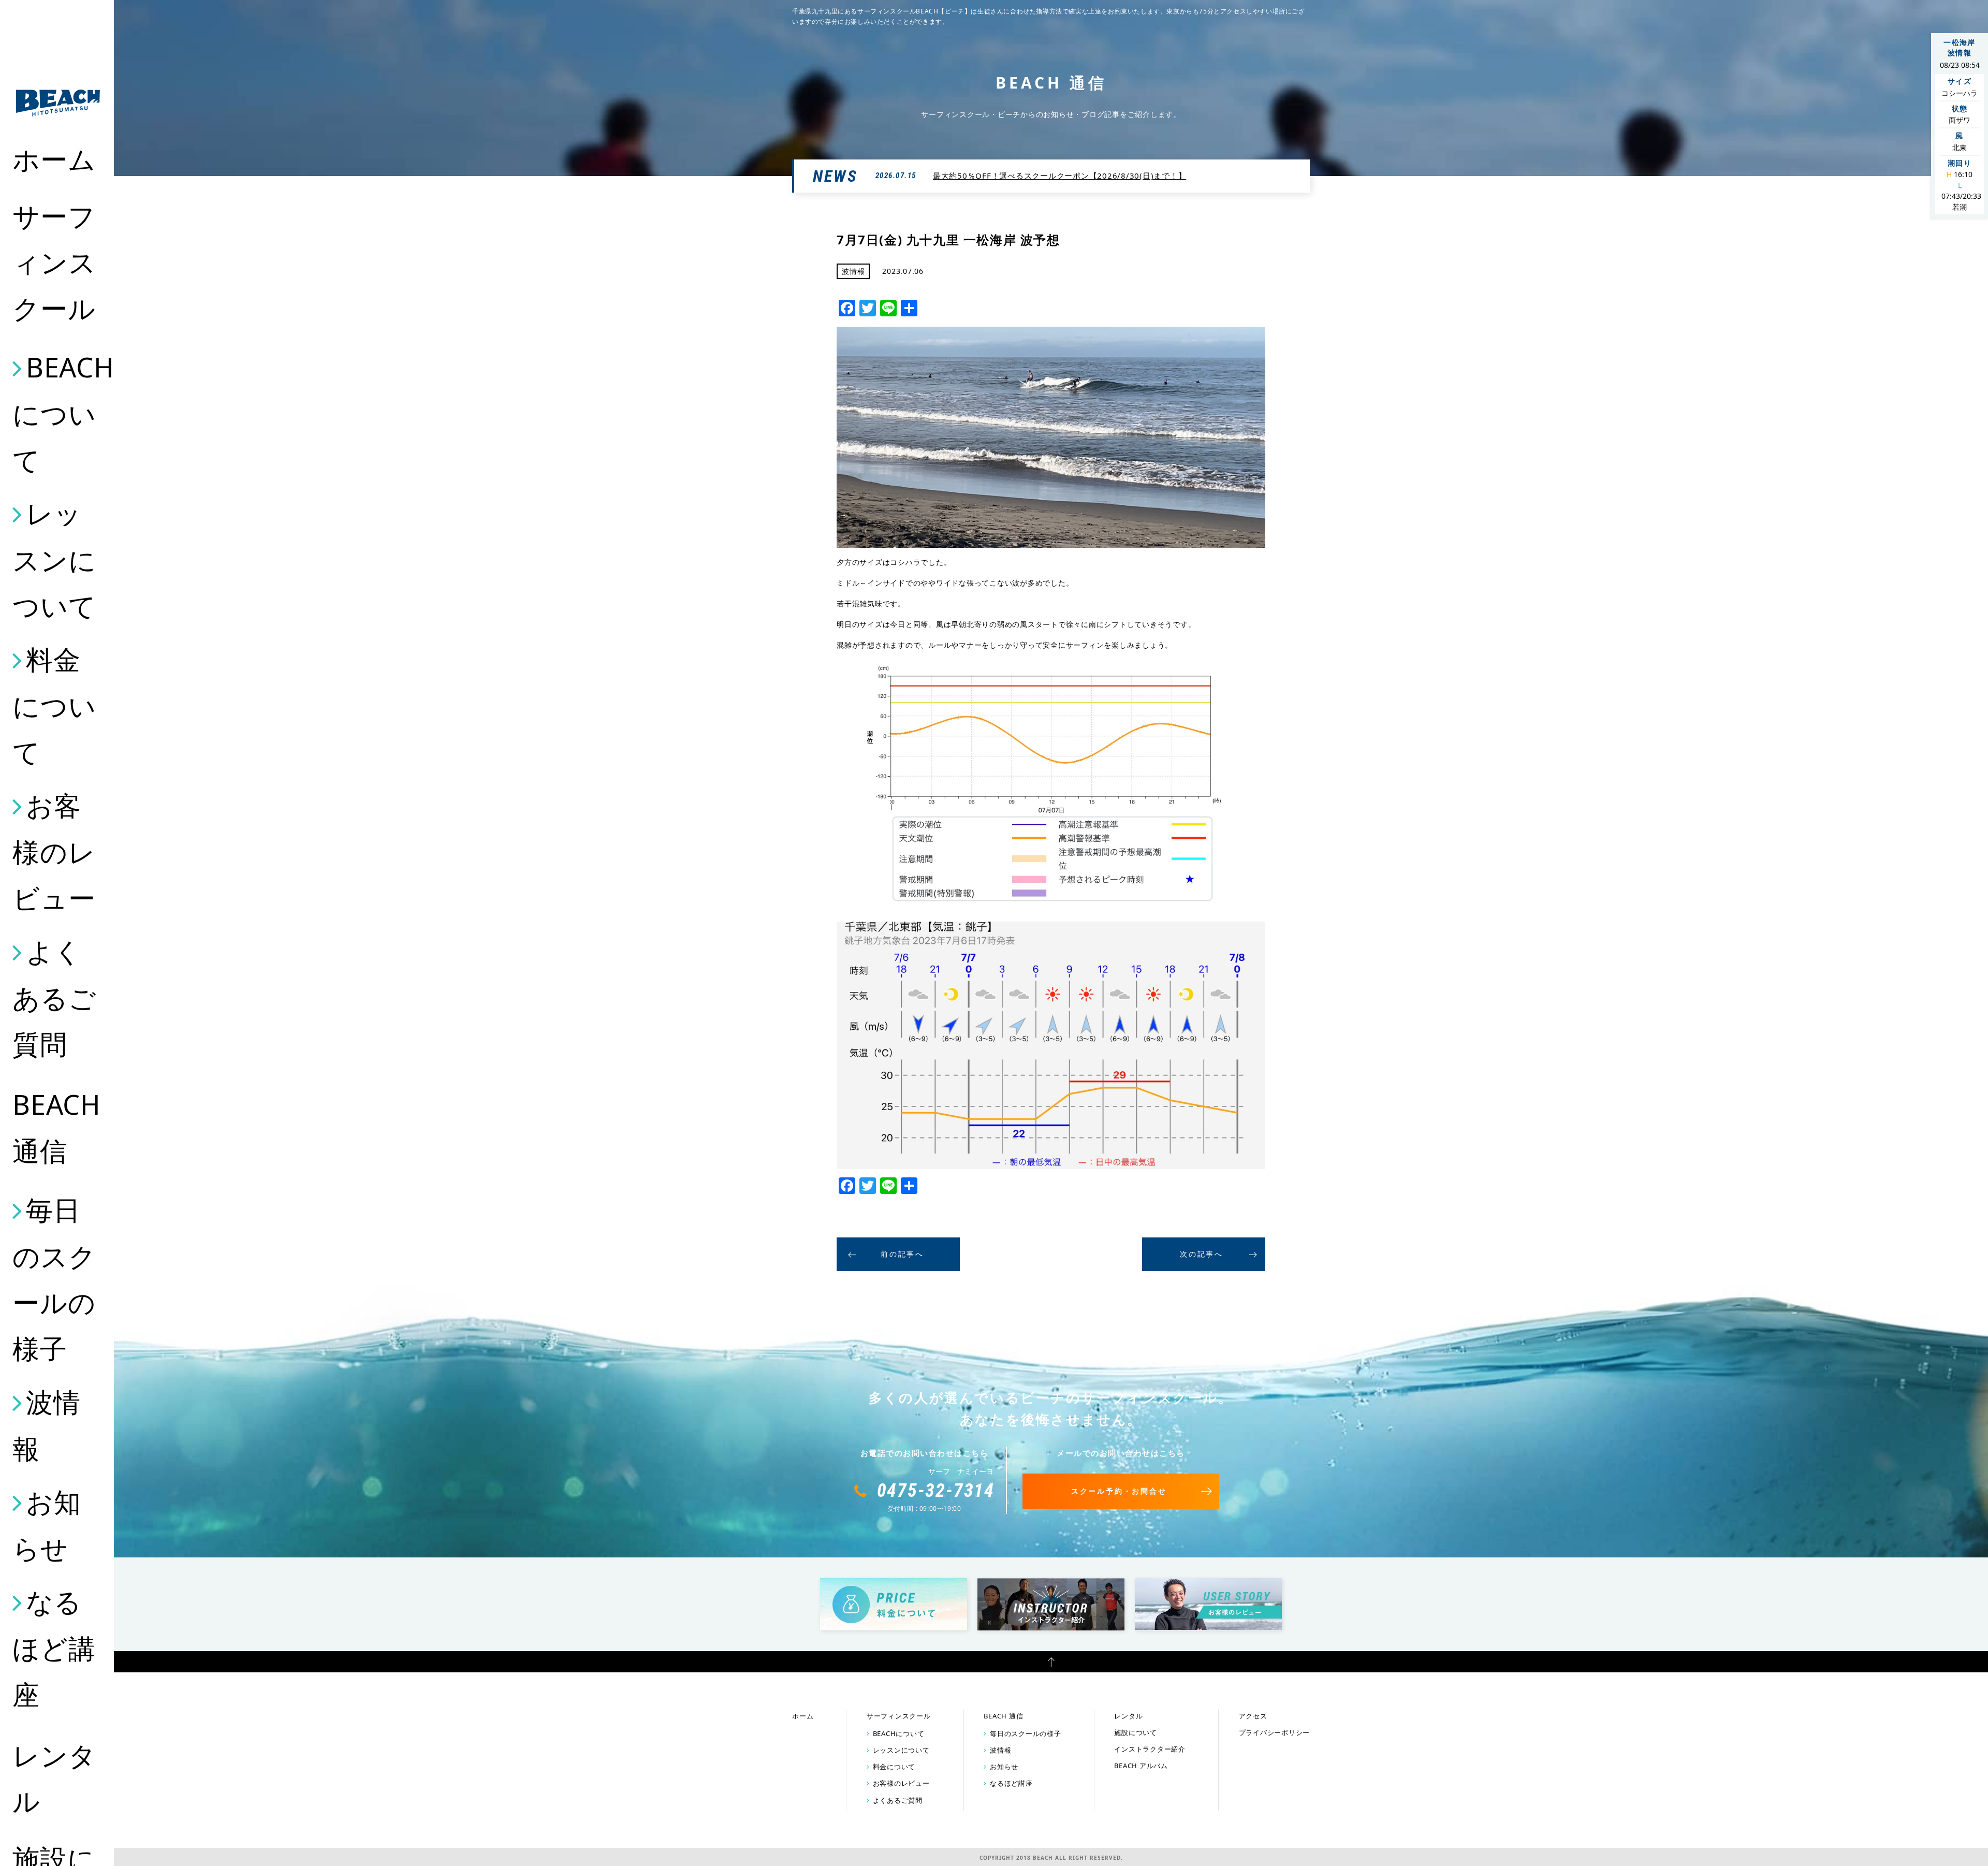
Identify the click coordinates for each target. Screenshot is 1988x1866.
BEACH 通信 (57, 1127)
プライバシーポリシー (1275, 1732)
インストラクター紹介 (1150, 1749)
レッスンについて (54, 559)
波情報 (46, 1425)
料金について (54, 705)
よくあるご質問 (54, 997)
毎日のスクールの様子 (54, 1279)
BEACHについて (58, 413)
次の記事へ (1202, 1254)
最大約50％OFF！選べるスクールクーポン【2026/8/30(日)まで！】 (1060, 176)
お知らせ (47, 1525)
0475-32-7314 (936, 1491)
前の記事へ (902, 1254)
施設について (1136, 1732)
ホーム (54, 159)
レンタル (54, 1778)
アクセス (1253, 1716)
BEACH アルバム (1141, 1766)
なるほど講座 (54, 1648)
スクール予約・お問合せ (1119, 1491)
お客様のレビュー (54, 851)
